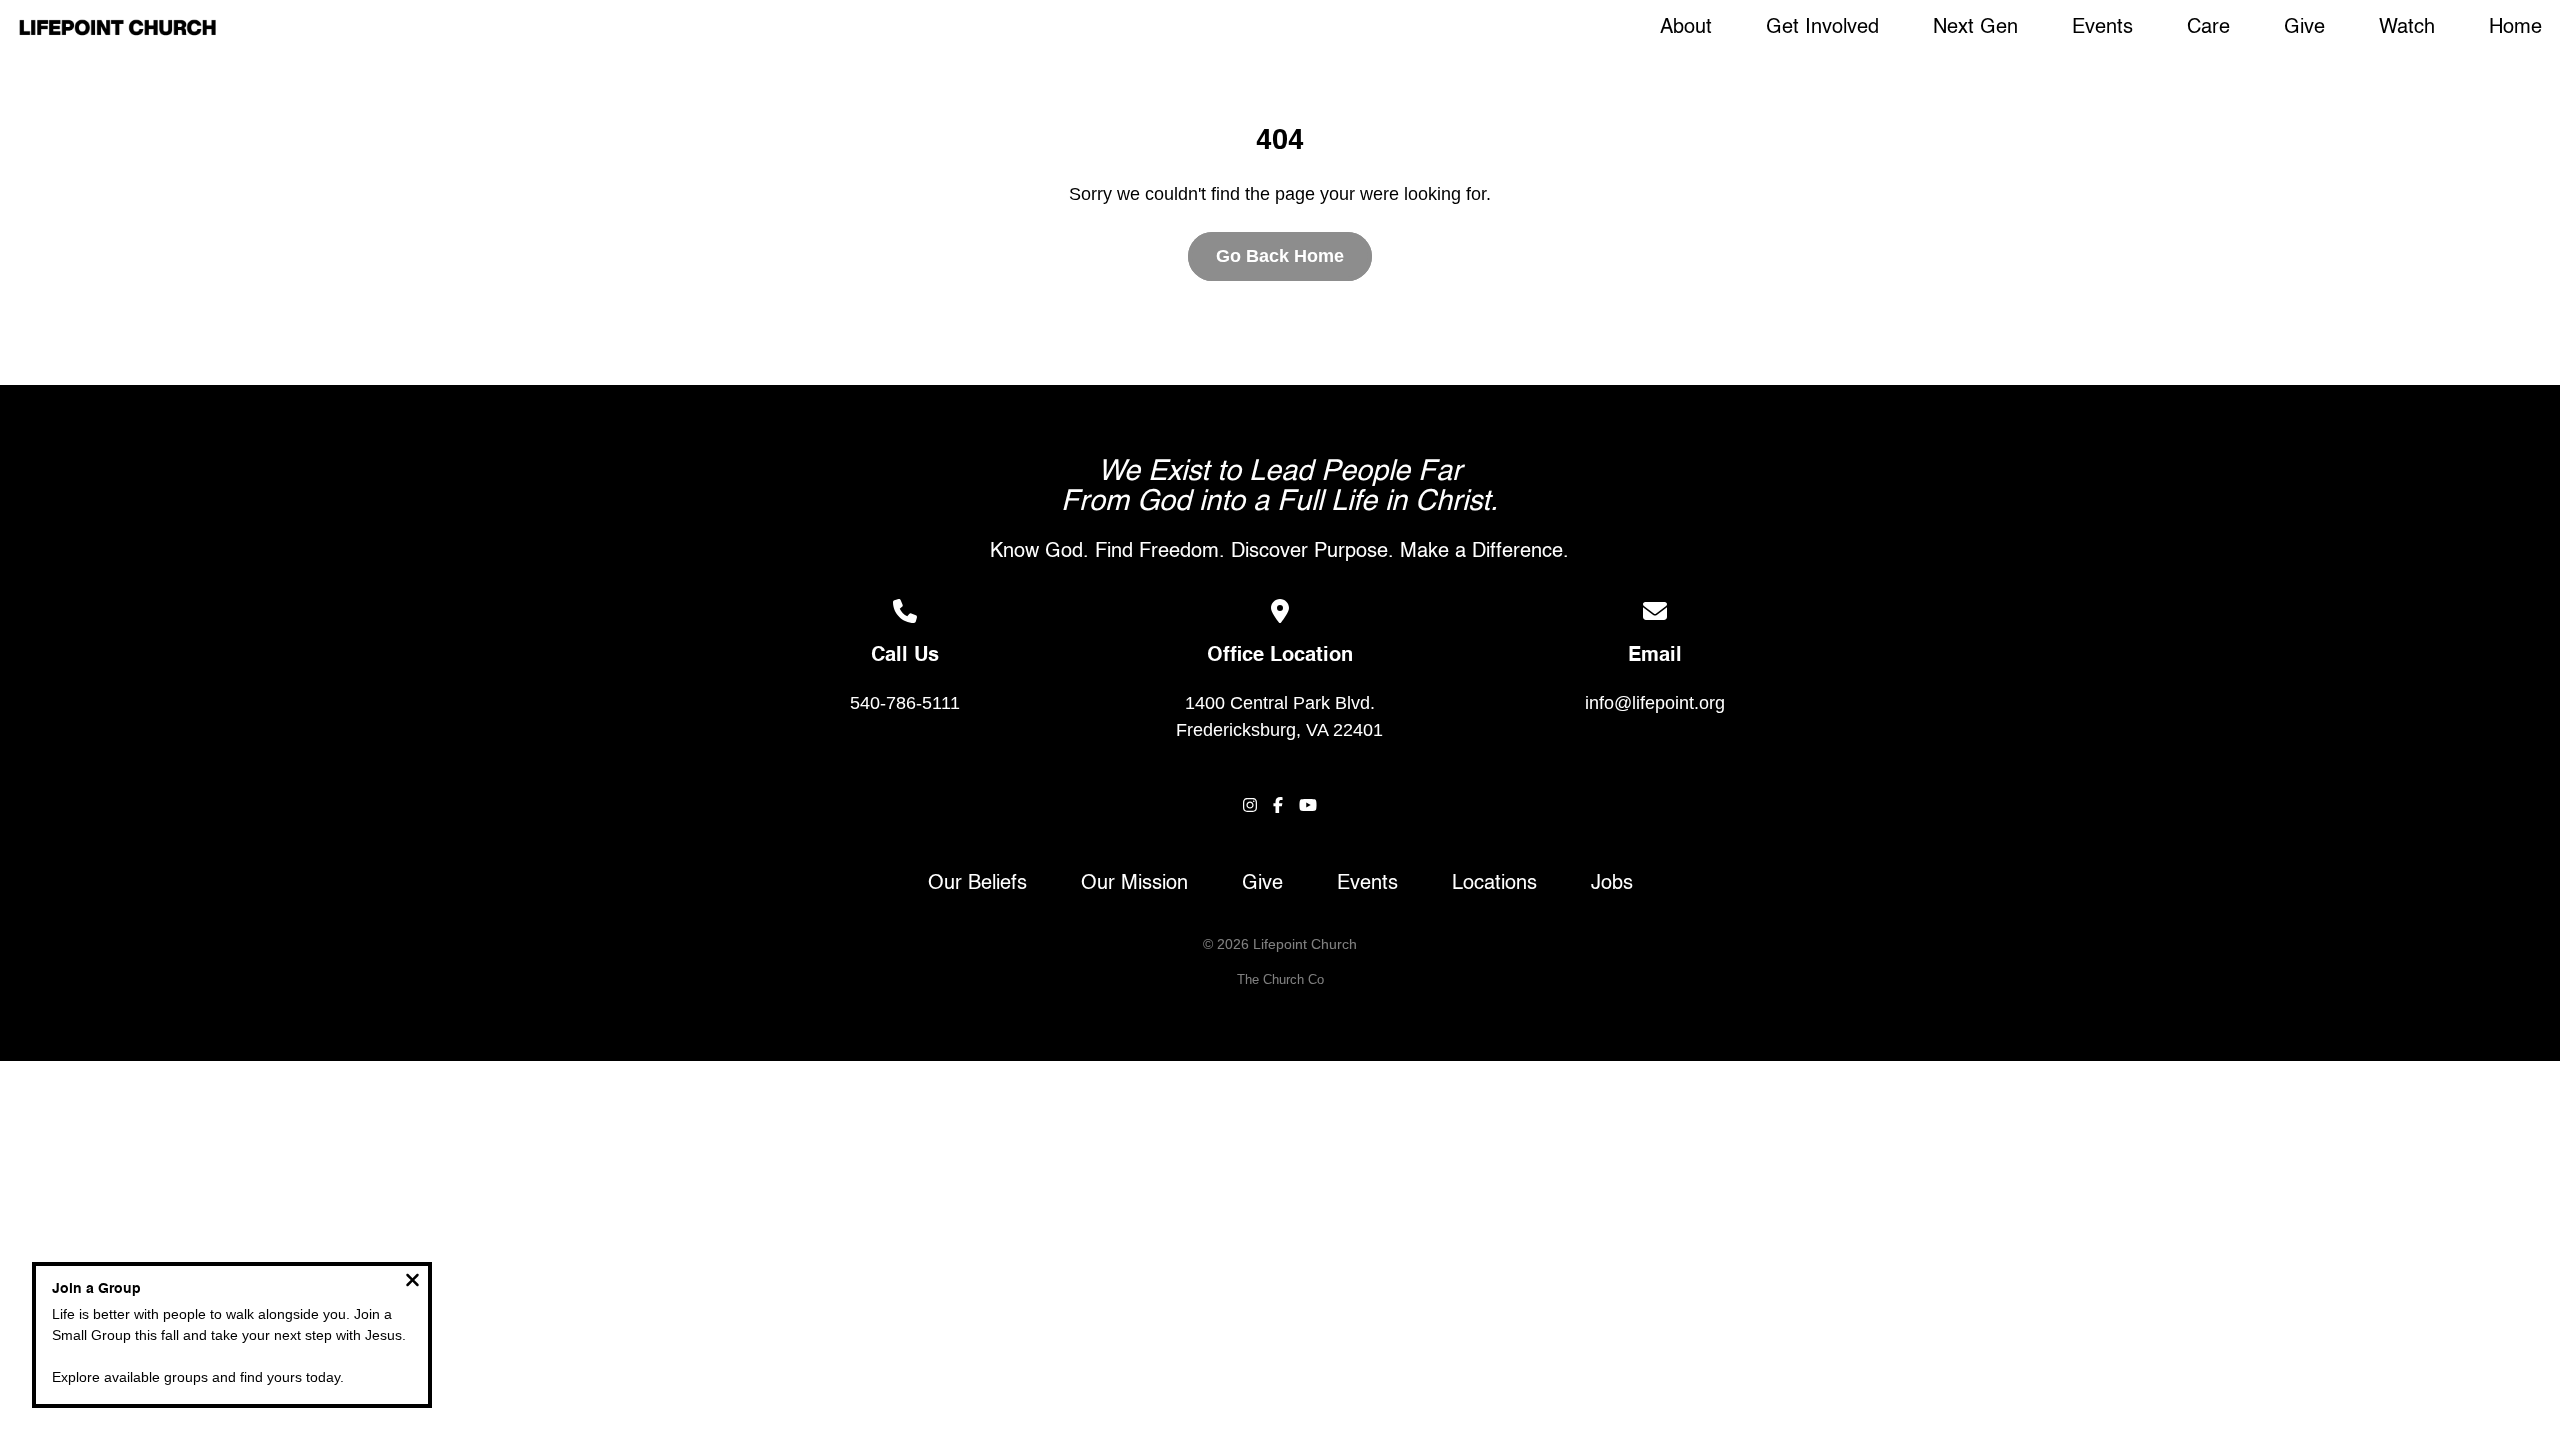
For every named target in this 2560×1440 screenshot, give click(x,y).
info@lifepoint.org (1655, 703)
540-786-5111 (905, 703)
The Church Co (1280, 979)
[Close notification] (412, 1282)
